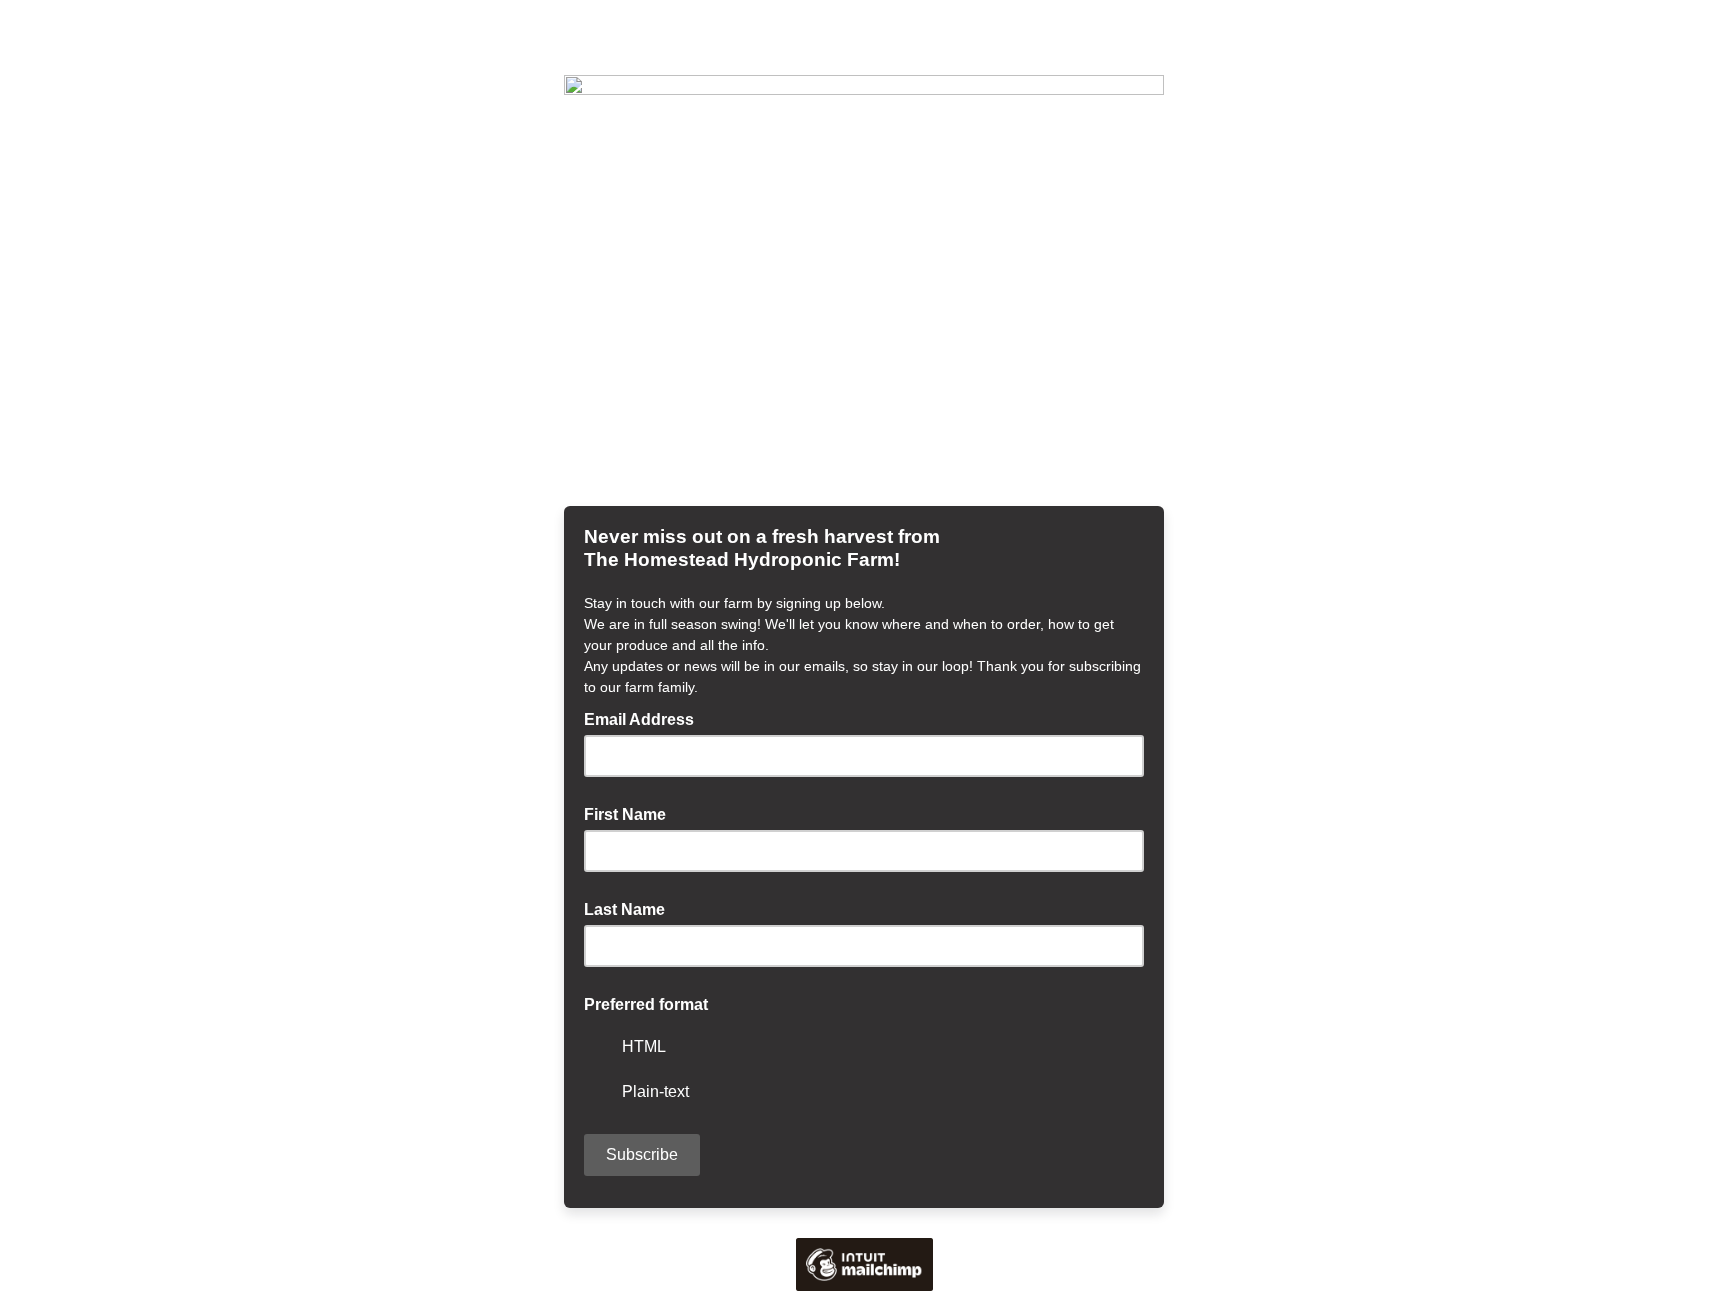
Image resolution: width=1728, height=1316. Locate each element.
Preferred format (646, 1004)
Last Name (624, 909)
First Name (625, 814)
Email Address (645, 718)
